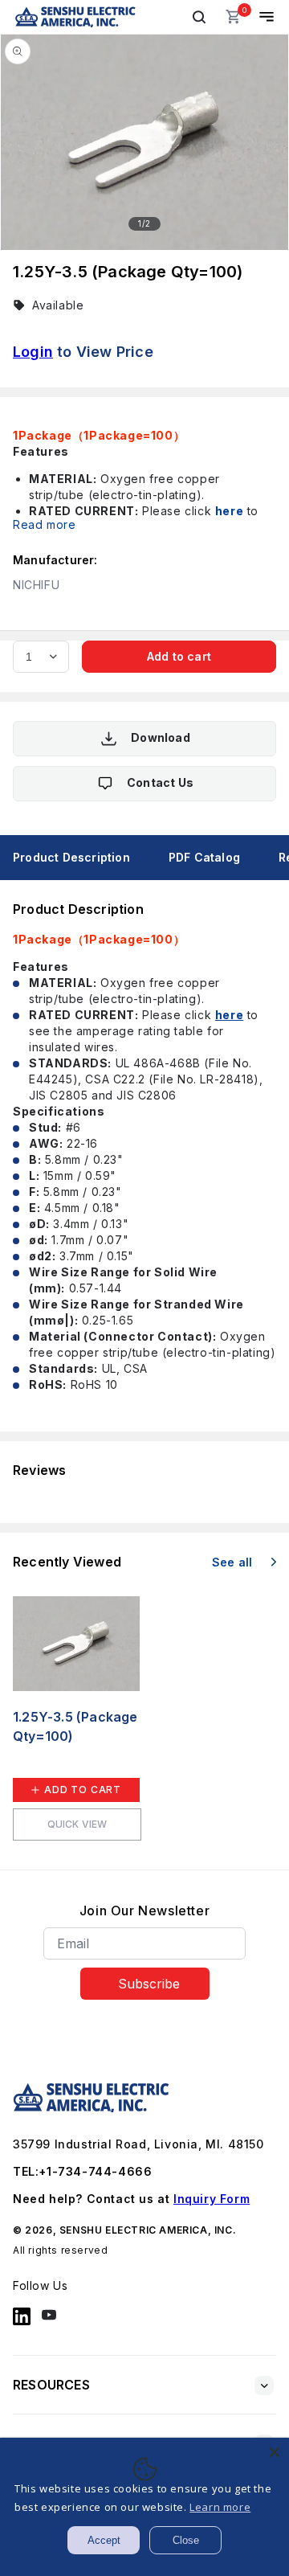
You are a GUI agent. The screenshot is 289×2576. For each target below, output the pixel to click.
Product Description (71, 857)
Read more (44, 524)
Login (33, 352)
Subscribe (149, 1984)
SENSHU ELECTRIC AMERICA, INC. (148, 2230)
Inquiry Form (212, 2199)
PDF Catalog (204, 857)
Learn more (220, 2507)
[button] (199, 17)
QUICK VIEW (77, 1824)
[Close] (275, 2452)
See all (234, 1562)
